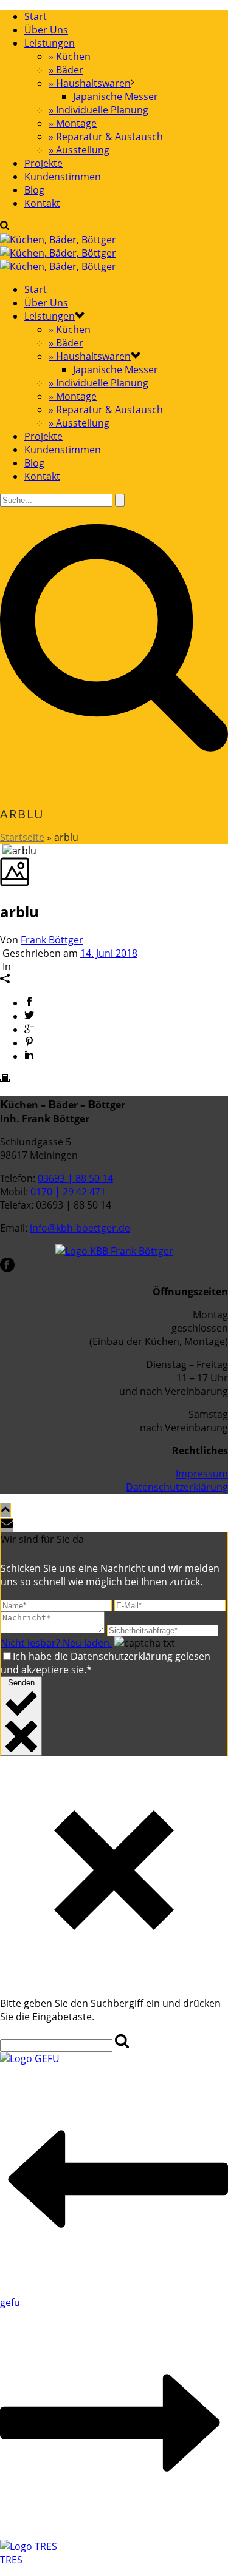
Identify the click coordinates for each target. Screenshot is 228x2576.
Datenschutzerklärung (177, 1487)
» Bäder (66, 70)
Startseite (22, 837)
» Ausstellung (79, 150)
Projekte (43, 163)
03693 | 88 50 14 (75, 1178)
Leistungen (50, 43)
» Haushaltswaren (90, 83)
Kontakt (42, 203)
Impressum (202, 1474)
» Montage (73, 123)
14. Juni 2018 (109, 953)
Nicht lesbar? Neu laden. (56, 1643)
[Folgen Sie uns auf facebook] (7, 1269)
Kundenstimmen (63, 177)
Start (36, 16)
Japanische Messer (116, 96)
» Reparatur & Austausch (106, 137)
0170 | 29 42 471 (68, 1192)
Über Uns (46, 30)
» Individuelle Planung (98, 110)
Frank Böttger (52, 940)
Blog (34, 190)
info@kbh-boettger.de (80, 1228)
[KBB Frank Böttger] (58, 253)
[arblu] (1, 851)
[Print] (5, 1079)
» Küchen (70, 56)
